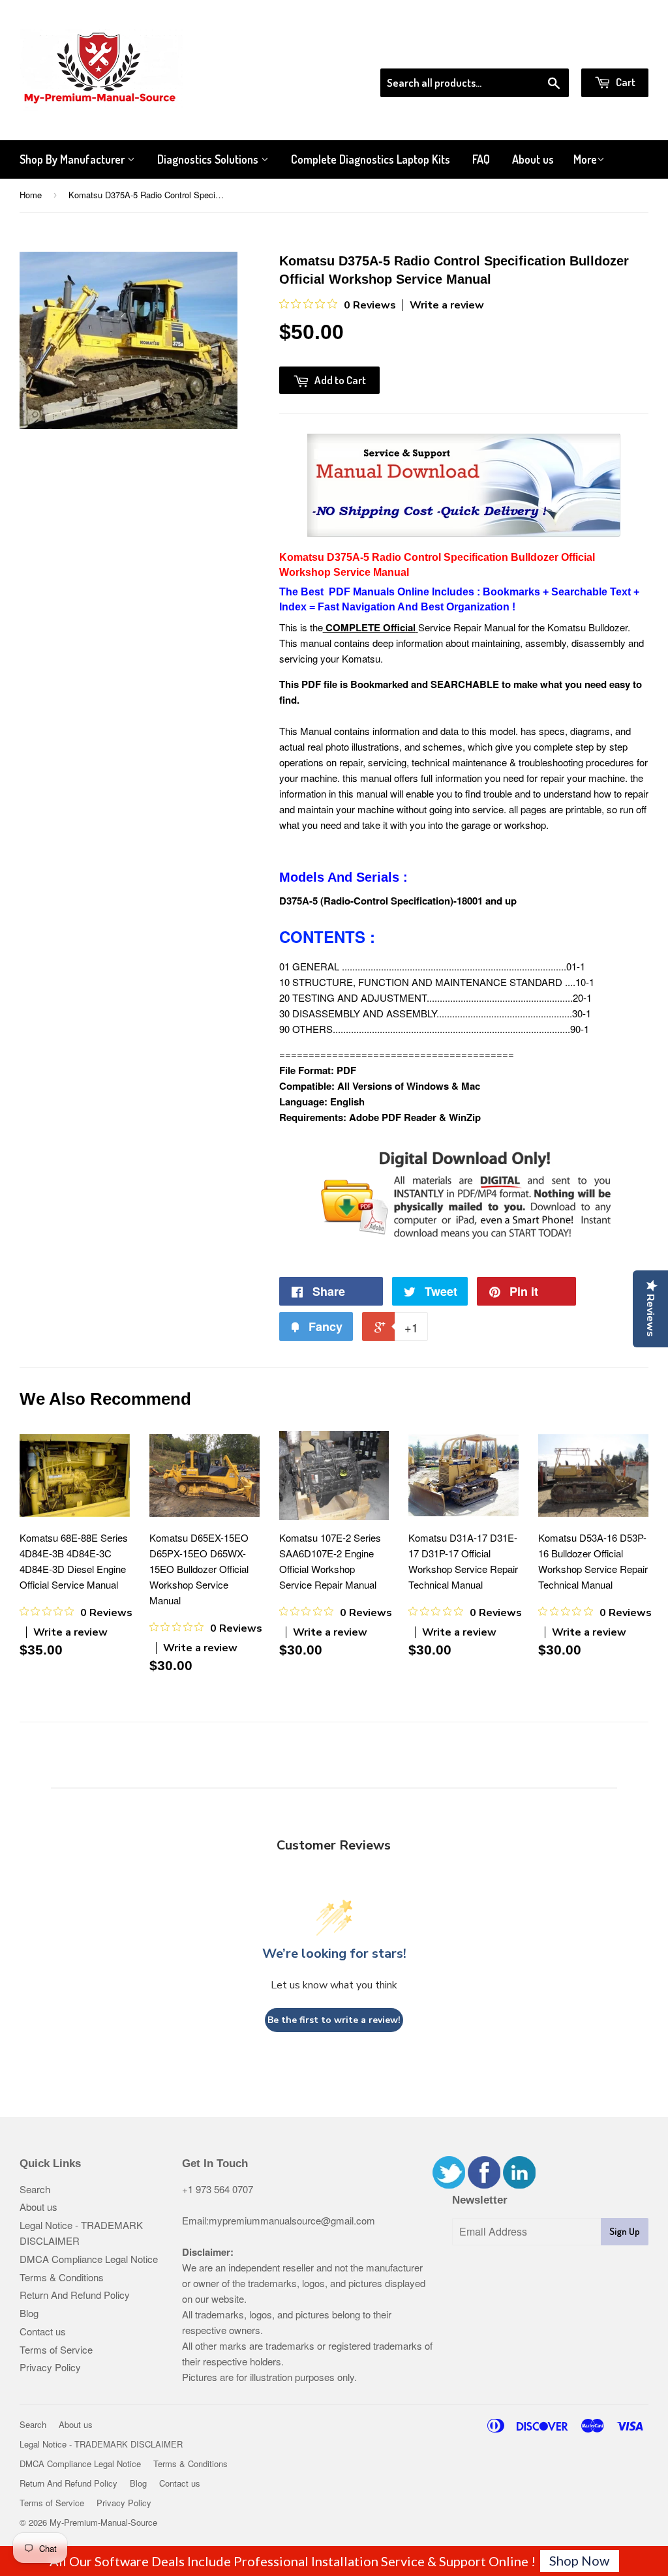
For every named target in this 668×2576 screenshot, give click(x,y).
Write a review (447, 305)
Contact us (43, 2331)
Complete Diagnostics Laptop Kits (371, 159)
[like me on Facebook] (484, 2184)
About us (533, 159)
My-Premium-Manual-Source (103, 2522)
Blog (29, 2313)
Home (31, 195)
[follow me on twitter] (449, 2184)
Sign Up (625, 2231)
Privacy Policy (50, 2367)
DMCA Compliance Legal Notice (89, 2259)
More (585, 159)
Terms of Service (56, 2349)
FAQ (481, 159)
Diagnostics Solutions (209, 159)
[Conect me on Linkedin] (519, 2184)
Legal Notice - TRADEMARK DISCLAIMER (101, 2444)
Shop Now (579, 2560)
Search (35, 2189)
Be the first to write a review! (334, 2020)
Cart (625, 82)
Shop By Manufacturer (73, 159)
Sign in (541, 52)
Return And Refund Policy (75, 2295)
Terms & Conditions (62, 2277)
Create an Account (612, 52)
